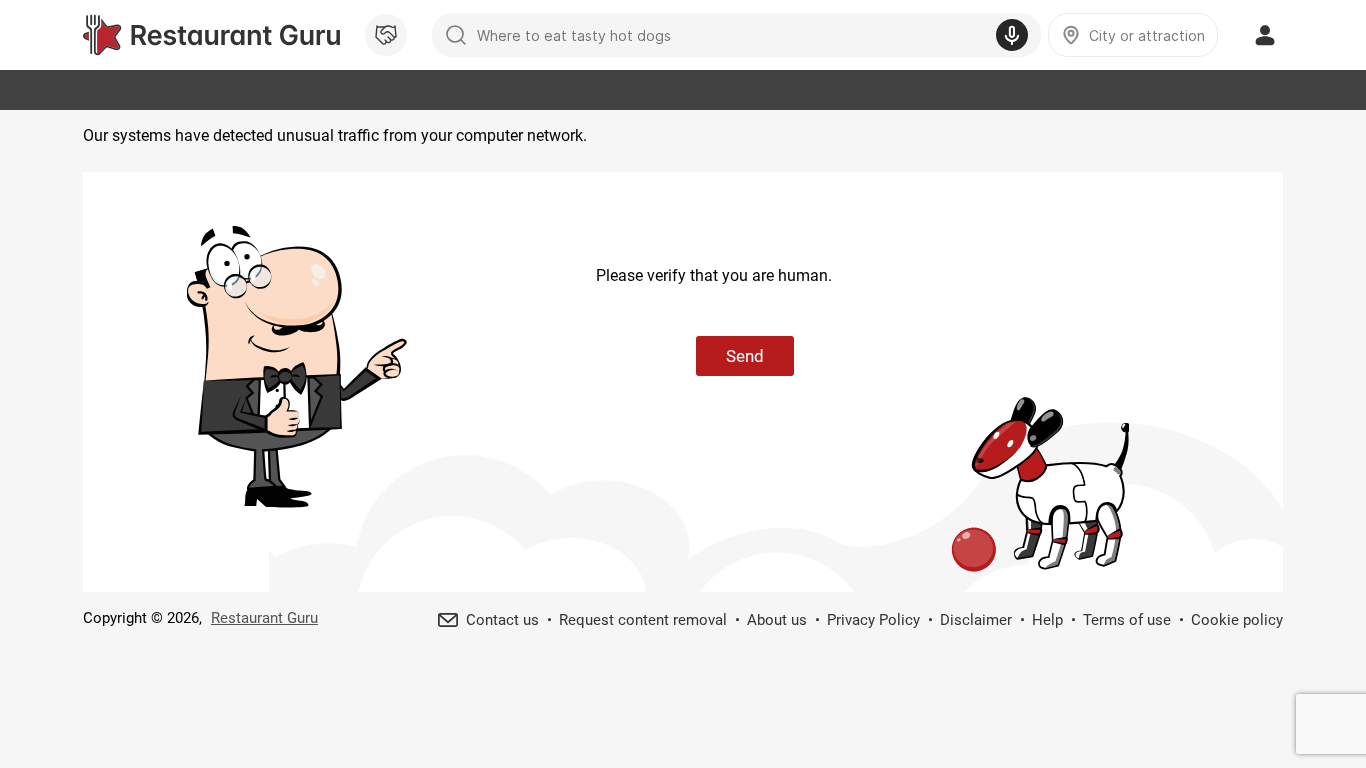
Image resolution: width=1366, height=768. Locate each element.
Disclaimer (976, 620)
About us (777, 620)
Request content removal (643, 620)
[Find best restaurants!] (211, 35)
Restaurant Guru (264, 618)
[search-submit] (456, 35)
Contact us (502, 620)
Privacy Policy (873, 620)
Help (1047, 620)
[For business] (386, 35)
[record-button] (1012, 35)
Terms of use (1127, 620)
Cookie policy (1237, 620)
